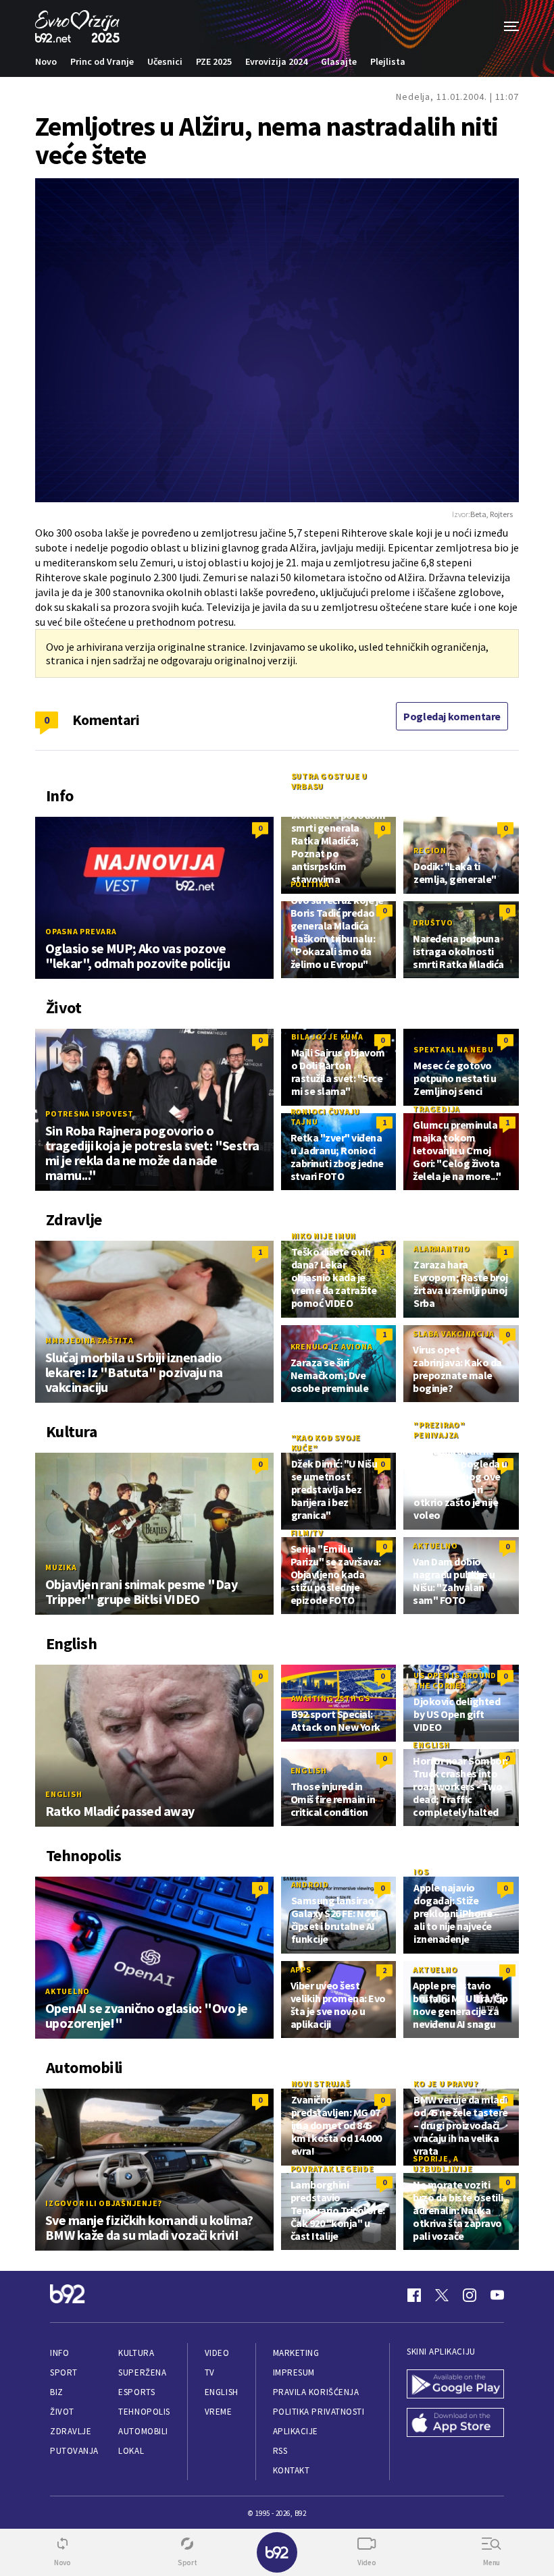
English (64, 1794)
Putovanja (74, 2451)
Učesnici (165, 61)
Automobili (143, 2431)
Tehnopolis (144, 2412)
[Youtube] (497, 2295)
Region (430, 850)
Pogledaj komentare (452, 716)
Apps (301, 1969)
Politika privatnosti (319, 2412)
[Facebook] (414, 2295)
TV (210, 2372)
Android (310, 1884)
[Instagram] (470, 2295)
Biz (57, 2392)
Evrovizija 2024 (276, 61)
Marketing (296, 2353)
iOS (421, 1872)
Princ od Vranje (102, 61)
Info (59, 2353)
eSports (136, 2392)
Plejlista (388, 61)
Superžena (142, 2372)
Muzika (61, 1567)
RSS (280, 2451)
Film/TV (307, 1533)
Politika (310, 884)
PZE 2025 (214, 61)
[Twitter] (442, 2295)
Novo (46, 61)
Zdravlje (71, 2431)
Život (62, 2412)
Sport (64, 2372)
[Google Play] (455, 2385)
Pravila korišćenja (316, 2392)
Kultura (136, 2353)
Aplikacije (296, 2431)
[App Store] (455, 2424)
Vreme (219, 2412)
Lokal (131, 2451)
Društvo (433, 922)
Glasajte (339, 61)
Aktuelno (435, 1546)
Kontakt (292, 2470)
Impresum (294, 2372)
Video (217, 2353)
